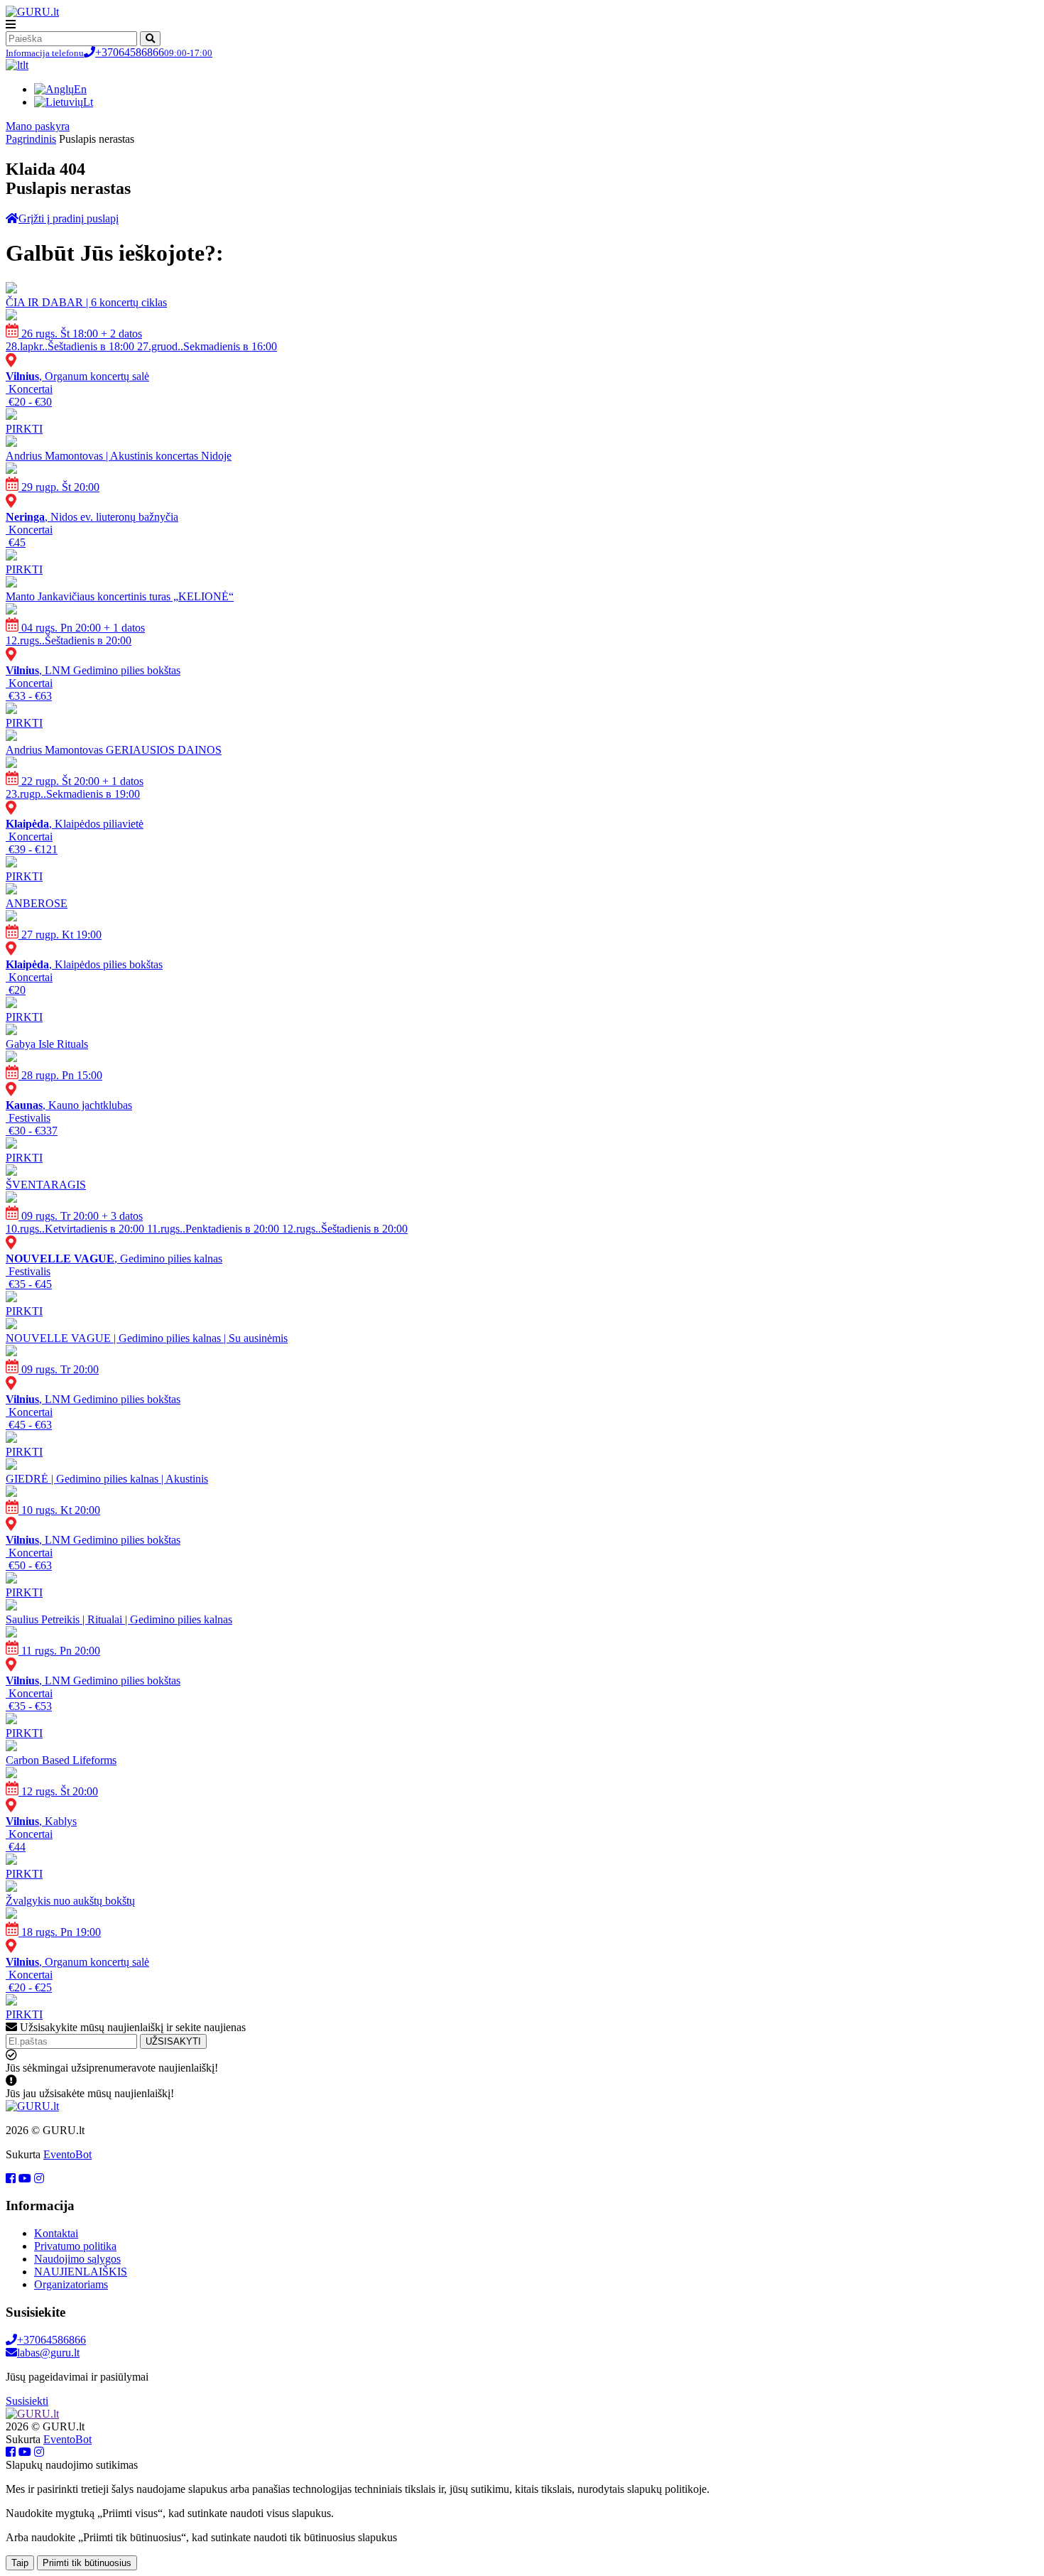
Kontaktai (56, 2233)
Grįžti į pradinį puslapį (69, 218)
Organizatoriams (71, 2284)
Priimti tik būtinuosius (87, 2563)
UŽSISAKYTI (173, 2041)
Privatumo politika (75, 2246)
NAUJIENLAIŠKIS (81, 2272)
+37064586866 (109, 52)
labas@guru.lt (48, 2353)
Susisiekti (27, 2401)
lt (26, 65)
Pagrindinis (31, 139)
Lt (88, 102)
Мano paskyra (38, 126)
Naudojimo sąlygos (77, 2259)
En (80, 89)
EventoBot (67, 2154)
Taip (20, 2563)
